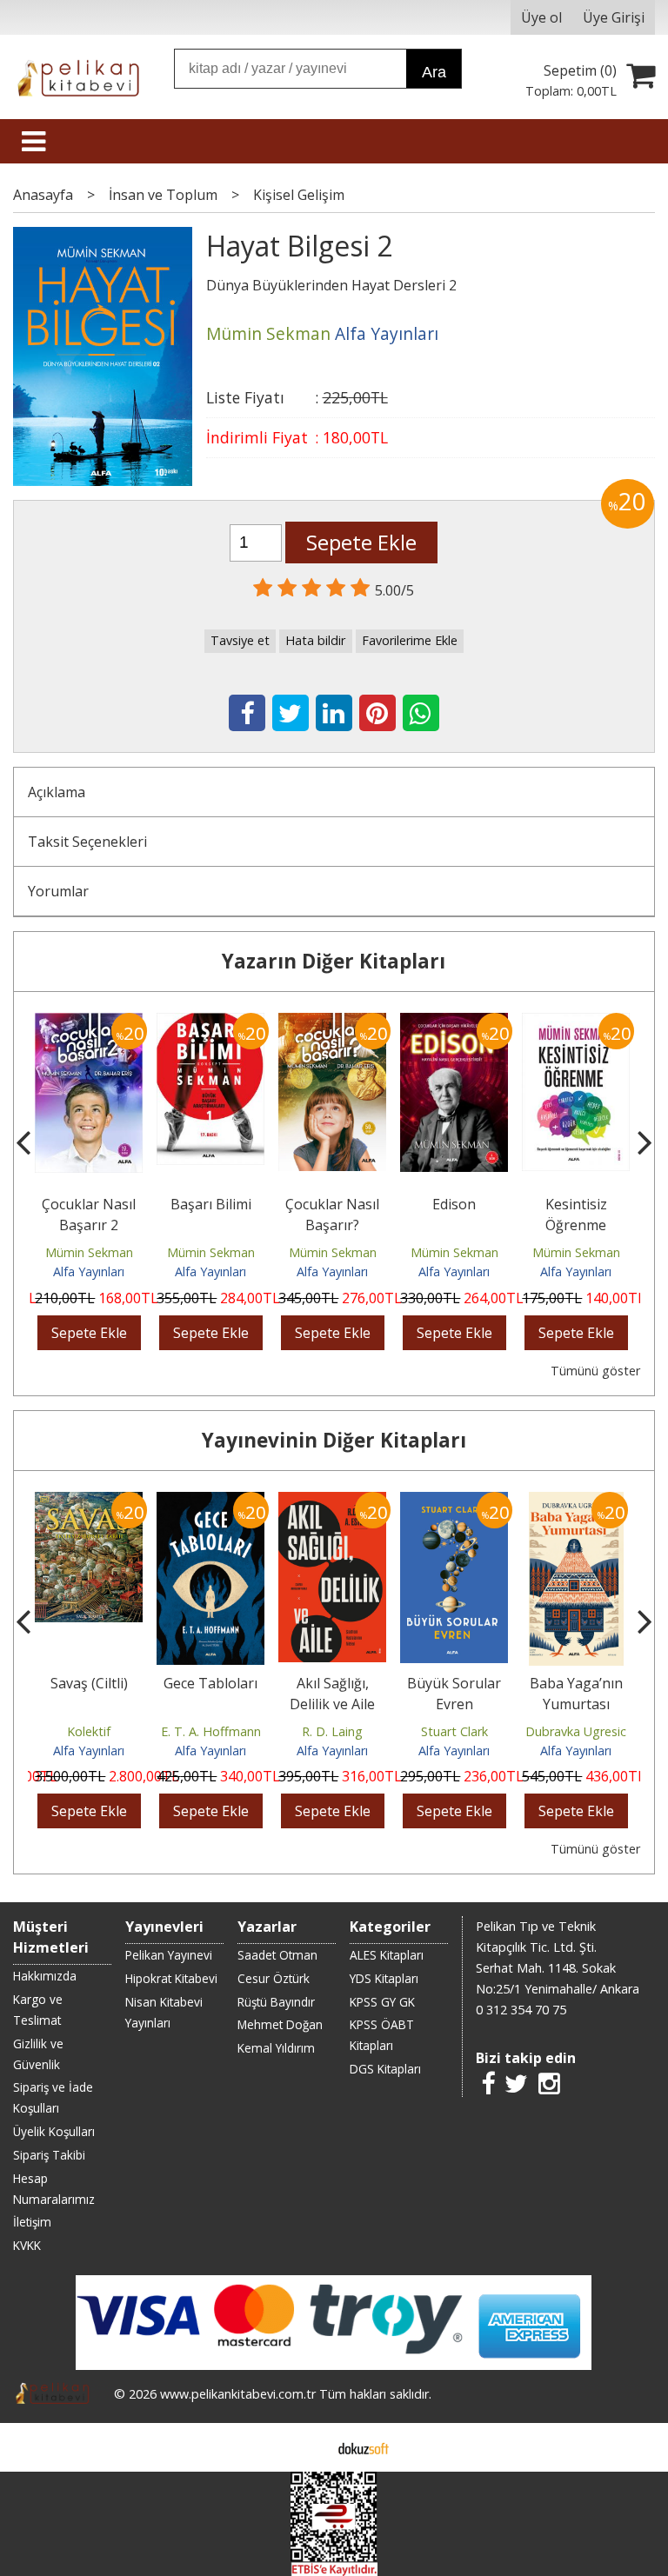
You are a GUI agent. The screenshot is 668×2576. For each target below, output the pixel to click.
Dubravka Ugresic (454, 1731)
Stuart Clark (333, 1731)
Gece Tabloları (89, 1683)
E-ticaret (307, 2447)
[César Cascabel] (576, 1502)
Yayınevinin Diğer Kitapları (334, 1440)
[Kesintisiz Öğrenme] (454, 1023)
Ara (434, 72)
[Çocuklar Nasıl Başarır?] (210, 1023)
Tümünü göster (595, 1371)
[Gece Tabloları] (89, 1502)
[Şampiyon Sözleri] (576, 1023)
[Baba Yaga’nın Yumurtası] (454, 1502)
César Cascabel (576, 1683)
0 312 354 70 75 (521, 2010)
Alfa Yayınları (89, 1271)
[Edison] (332, 1023)
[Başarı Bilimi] (89, 1023)
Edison (332, 1204)
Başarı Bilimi (89, 1204)
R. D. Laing (210, 1731)
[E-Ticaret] (364, 2447)
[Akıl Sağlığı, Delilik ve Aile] (210, 1502)
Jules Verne (576, 1731)
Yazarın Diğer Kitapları (334, 961)
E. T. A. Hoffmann (89, 1731)
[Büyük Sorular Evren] (332, 1502)
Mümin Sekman (89, 1252)
